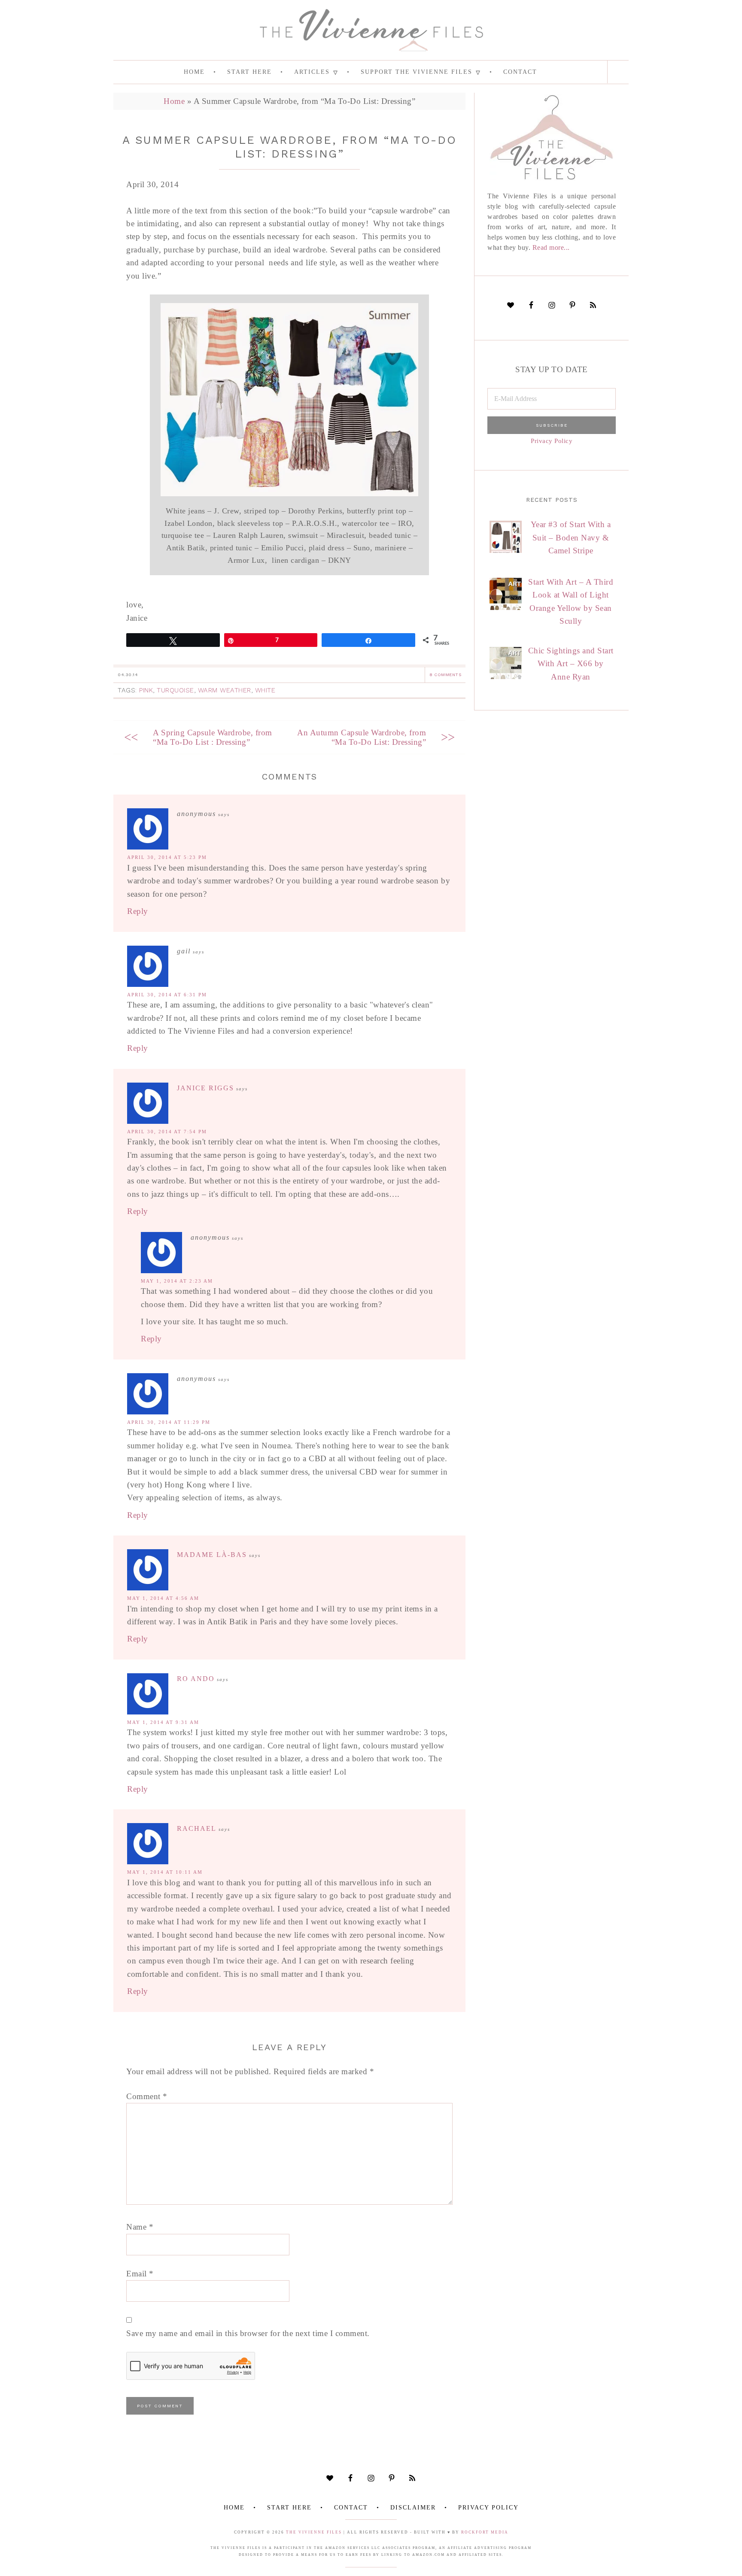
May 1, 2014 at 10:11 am (165, 1872)
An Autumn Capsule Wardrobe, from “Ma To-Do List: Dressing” (362, 737)
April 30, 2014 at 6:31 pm (167, 995)
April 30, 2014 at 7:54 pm (167, 1132)
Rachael (197, 1828)
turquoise (175, 690)
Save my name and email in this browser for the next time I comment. (248, 2333)
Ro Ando (196, 1679)
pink (146, 690)
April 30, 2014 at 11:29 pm (169, 1422)
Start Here (289, 2508)
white (265, 690)
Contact (351, 2508)
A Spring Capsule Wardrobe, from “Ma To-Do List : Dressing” (213, 737)
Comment (147, 2096)
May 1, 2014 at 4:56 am (163, 1598)
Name (140, 2227)
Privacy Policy (552, 441)
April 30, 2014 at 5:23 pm (167, 857)
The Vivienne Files (314, 2532)
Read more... (551, 247)
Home (174, 101)
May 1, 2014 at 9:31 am (163, 1722)
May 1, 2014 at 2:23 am (177, 1281)
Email (140, 2274)
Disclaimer (413, 2508)
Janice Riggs (205, 1088)
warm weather (225, 690)
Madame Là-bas (212, 1555)
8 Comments (445, 675)
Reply (138, 911)
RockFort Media (485, 2532)
